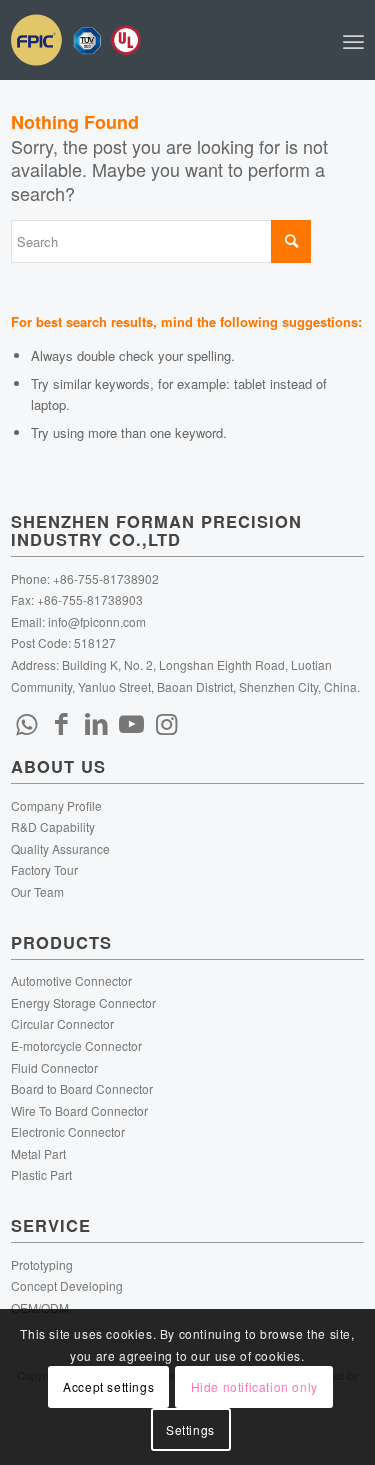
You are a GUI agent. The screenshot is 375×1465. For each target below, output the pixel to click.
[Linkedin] (96, 722)
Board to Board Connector (82, 1088)
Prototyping (42, 1264)
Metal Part (38, 1153)
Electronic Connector (68, 1131)
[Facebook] (61, 722)
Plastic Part (41, 1174)
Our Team (37, 891)
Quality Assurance (60, 848)
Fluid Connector (54, 1067)
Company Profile (56, 805)
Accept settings (108, 1386)
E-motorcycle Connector (76, 1045)
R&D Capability (53, 826)
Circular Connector (62, 1023)
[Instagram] (166, 722)
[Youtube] (131, 722)
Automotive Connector (71, 980)
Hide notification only (254, 1386)
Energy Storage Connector (83, 1002)
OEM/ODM (40, 1307)
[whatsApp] (26, 722)
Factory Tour (44, 869)
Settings (190, 1429)
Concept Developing (67, 1285)
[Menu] (353, 40)
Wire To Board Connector (79, 1110)
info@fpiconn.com (97, 621)
